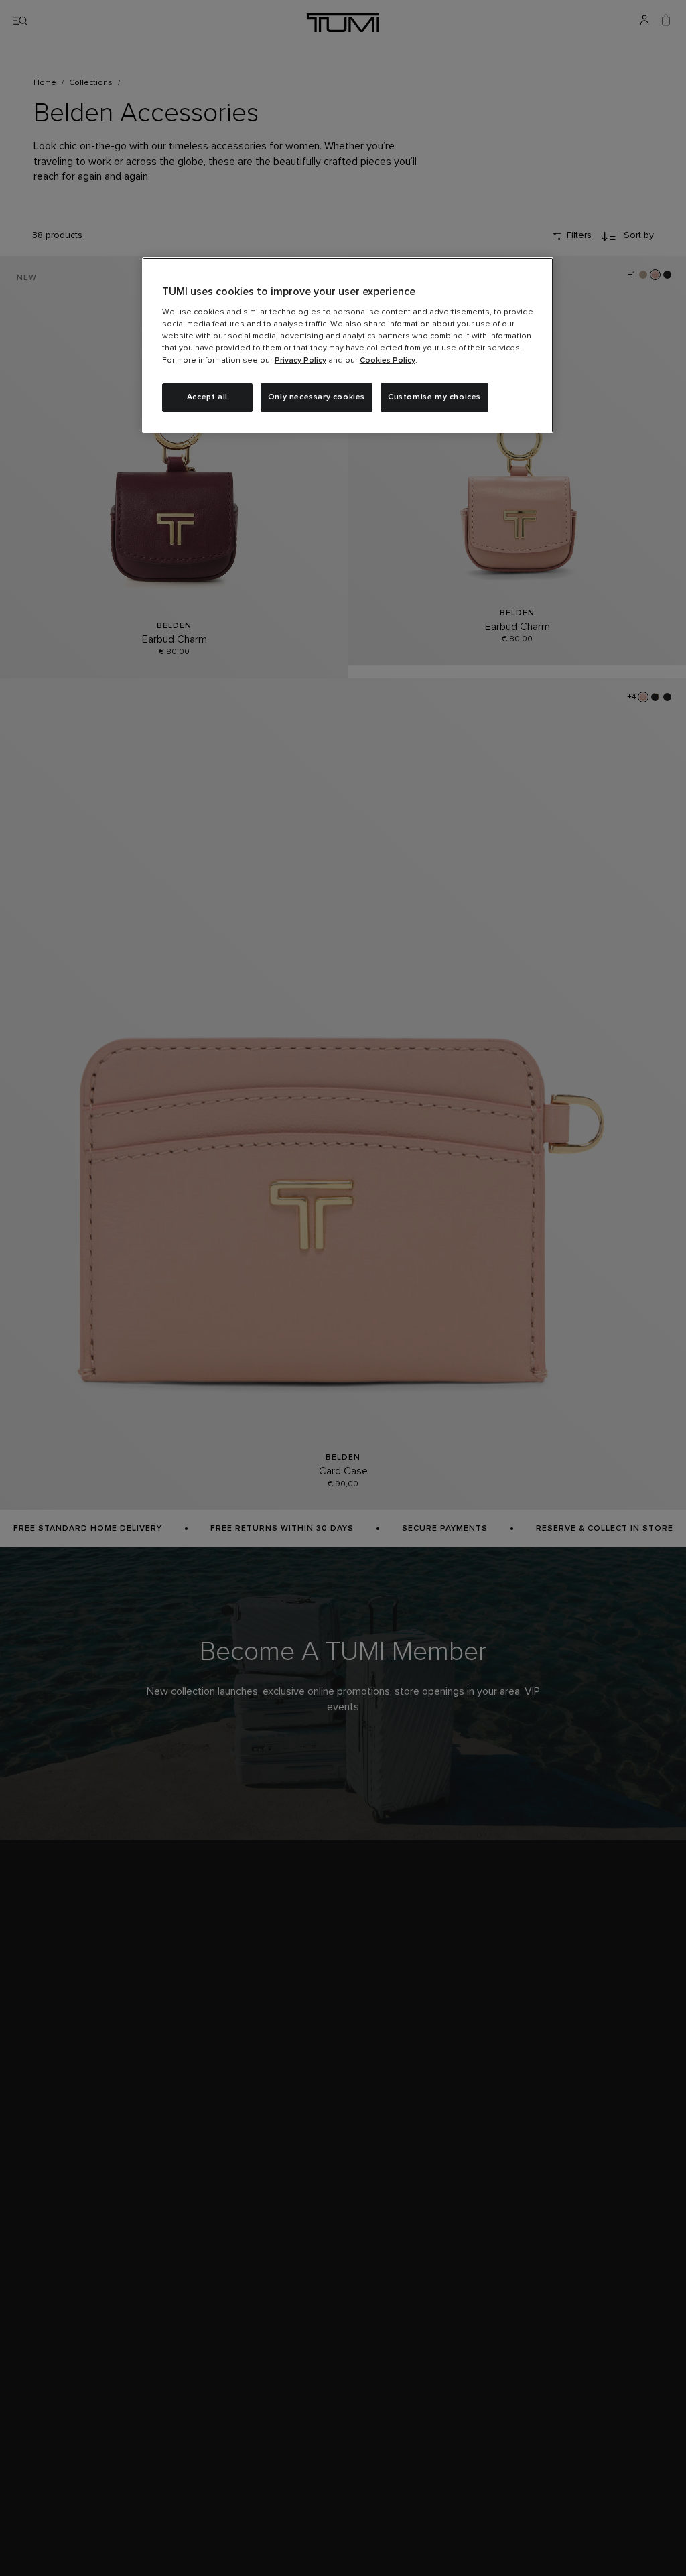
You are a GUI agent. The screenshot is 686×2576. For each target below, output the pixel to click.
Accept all (207, 397)
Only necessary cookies (317, 397)
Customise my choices (434, 397)
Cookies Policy (388, 361)
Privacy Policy (300, 361)
